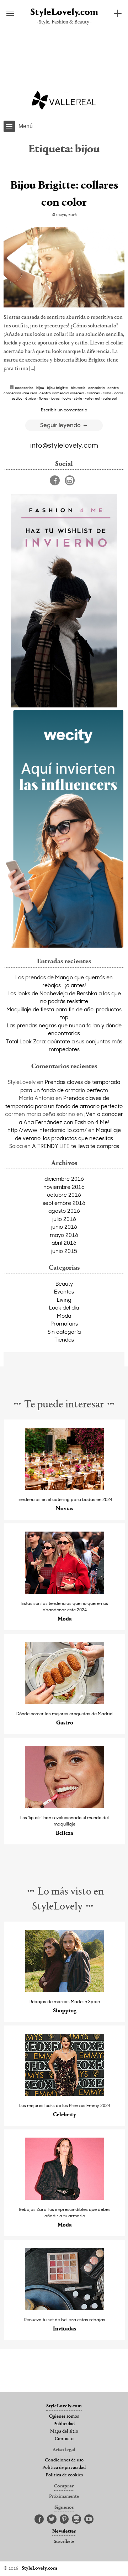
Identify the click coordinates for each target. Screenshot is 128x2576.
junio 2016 (64, 1227)
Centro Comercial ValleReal (62, 393)
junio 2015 (64, 1251)
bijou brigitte (57, 388)
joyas (55, 398)
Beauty (64, 1284)
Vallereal (110, 398)
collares (93, 393)
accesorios (24, 388)
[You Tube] (89, 2519)
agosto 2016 (64, 1211)
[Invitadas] (65, 2308)
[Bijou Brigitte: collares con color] (64, 267)
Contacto (64, 2439)
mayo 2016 (64, 1235)
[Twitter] (52, 2519)
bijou (40, 388)
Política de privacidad (64, 2468)
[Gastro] (65, 1702)
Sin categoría (64, 1332)
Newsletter (64, 2532)
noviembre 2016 (64, 1187)
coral (118, 393)
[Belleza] (65, 1806)
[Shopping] (65, 1990)
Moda (64, 1316)
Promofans (64, 1323)
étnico (31, 398)
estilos (17, 398)
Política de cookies (64, 2475)
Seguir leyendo (61, 425)
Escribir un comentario (64, 410)
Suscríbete (64, 2542)
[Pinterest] (64, 2519)
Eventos (64, 1291)
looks (67, 398)
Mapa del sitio (64, 2432)
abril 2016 (64, 1243)
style (78, 398)
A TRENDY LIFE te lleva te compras (76, 1146)
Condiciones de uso (64, 2460)
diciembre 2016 (64, 1179)
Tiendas (64, 1339)
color (107, 393)
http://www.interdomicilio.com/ (47, 1130)
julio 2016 (64, 1219)
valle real (92, 398)
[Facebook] (55, 480)
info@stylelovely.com (64, 445)
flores (43, 398)
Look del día (64, 1307)
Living (64, 1300)
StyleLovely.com (64, 13)
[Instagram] (70, 480)
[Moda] (65, 1592)
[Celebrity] (65, 2094)
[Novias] (65, 1488)
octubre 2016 (64, 1195)
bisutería (78, 388)
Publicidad (64, 2424)
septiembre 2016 (64, 1203)
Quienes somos (64, 2417)
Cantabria (96, 388)
